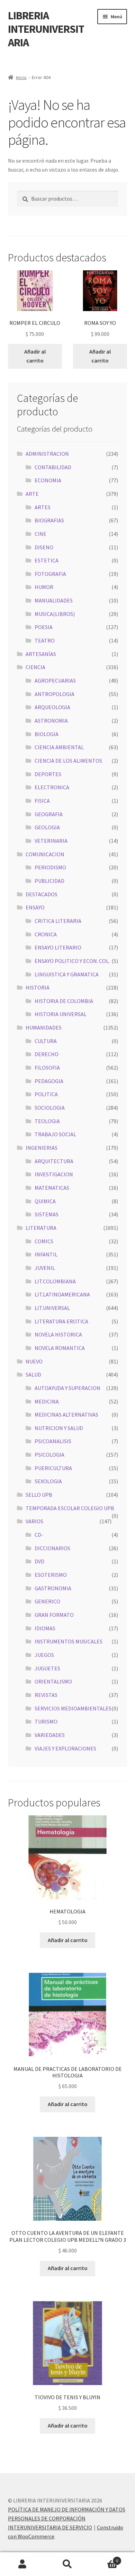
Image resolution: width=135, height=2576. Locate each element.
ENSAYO (35, 907)
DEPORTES (48, 774)
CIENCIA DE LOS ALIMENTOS (68, 761)
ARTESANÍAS (41, 654)
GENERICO (47, 1601)
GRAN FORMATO (54, 1615)
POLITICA (46, 1094)
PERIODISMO (50, 867)
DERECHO (47, 1054)
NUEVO (34, 1361)
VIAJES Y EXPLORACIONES (65, 1748)
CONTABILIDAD (53, 467)
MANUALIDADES (54, 600)
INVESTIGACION (54, 1174)
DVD (39, 1561)
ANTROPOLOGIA (55, 694)
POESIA (44, 627)
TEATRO (45, 640)
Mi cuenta (22, 2564)
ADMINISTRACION (47, 454)
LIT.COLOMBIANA (55, 1281)
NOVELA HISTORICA (58, 1334)
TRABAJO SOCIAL (55, 1134)
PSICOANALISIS (53, 1441)
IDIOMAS (45, 1628)
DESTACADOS (42, 894)
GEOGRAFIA (49, 814)
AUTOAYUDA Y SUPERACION (67, 1388)
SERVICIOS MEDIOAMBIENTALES (73, 1708)
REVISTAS (46, 1695)
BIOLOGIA (47, 734)
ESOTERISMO (51, 1575)
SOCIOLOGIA (50, 1108)
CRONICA (46, 934)
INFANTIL (46, 1254)
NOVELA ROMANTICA (60, 1348)
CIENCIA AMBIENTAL (59, 747)
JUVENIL (45, 1268)
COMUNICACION (45, 854)
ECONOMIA (48, 480)
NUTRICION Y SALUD (59, 1428)
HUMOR (44, 587)
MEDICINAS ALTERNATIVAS (66, 1415)
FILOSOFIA (47, 1068)
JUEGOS (44, 1655)
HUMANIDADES (44, 1027)
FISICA (42, 801)
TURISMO (46, 1721)
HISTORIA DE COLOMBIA (64, 1001)
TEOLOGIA (47, 1121)
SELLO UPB (39, 1495)
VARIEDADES (50, 1735)
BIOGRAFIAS (49, 520)
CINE (40, 534)
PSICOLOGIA (49, 1455)
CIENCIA (35, 667)
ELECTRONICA (52, 787)
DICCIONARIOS (52, 1548)
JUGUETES (47, 1668)
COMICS (44, 1241)
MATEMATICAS (52, 1188)
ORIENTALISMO (53, 1681)
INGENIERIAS (42, 1148)
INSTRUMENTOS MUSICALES (69, 1641)
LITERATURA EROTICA (61, 1321)
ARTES (43, 507)
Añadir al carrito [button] (35, 356)
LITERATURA (41, 1228)
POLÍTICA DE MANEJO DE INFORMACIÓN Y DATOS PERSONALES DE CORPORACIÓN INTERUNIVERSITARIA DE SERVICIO (67, 2518)
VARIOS (34, 1521)
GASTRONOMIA (53, 1588)
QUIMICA (45, 1201)
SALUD (33, 1374)
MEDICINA (47, 1401)
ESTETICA (47, 560)
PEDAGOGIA (49, 1081)
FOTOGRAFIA (50, 574)
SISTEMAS (47, 1214)
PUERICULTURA (53, 1468)
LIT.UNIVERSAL (52, 1308)
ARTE (32, 494)
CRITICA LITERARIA (58, 921)
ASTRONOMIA (51, 721)
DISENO (44, 547)
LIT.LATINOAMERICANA (62, 1294)
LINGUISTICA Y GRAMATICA (67, 974)
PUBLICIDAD (49, 881)
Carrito (104, 2558)
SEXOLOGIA (48, 1481)
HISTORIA (38, 987)
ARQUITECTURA (54, 1161)
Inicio (21, 77)
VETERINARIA (51, 841)
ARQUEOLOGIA (52, 707)
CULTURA (46, 1041)
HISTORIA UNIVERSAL (61, 1014)
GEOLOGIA (47, 827)
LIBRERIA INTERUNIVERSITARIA (46, 29)
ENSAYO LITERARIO (58, 947)
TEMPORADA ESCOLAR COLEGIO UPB (70, 1508)
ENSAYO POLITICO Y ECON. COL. (72, 961)
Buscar (67, 2564)
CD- (39, 1535)
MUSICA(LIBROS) (55, 614)
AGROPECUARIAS (55, 681)
